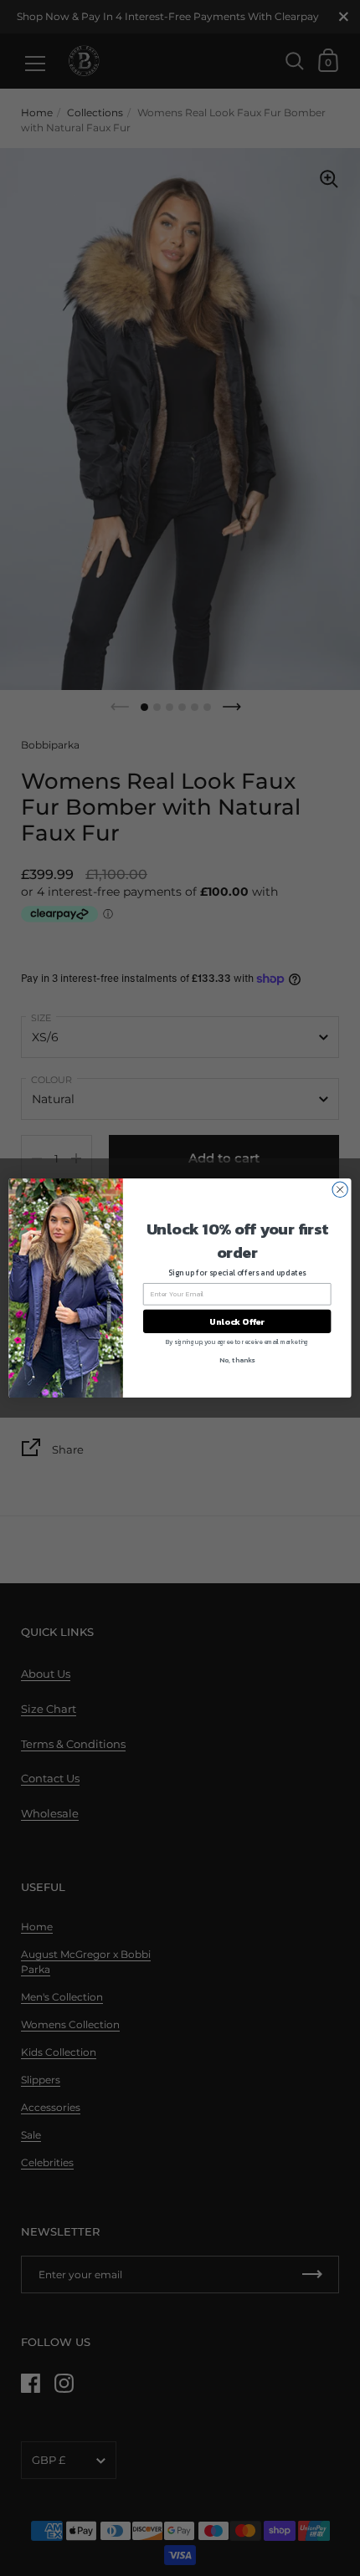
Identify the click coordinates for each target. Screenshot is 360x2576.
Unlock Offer (237, 1321)
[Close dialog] (340, 1189)
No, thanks (237, 1360)
